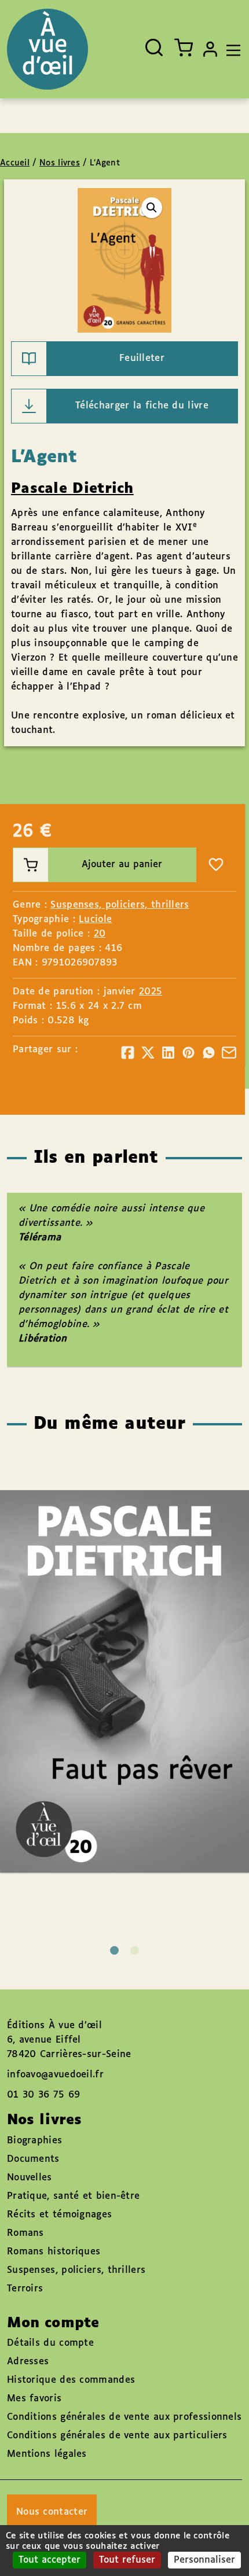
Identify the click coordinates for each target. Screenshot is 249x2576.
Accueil (15, 163)
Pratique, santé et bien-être (73, 2196)
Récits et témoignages (59, 2215)
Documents (33, 2159)
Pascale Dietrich (72, 489)
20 (100, 934)
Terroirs (25, 2289)
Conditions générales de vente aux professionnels (124, 2417)
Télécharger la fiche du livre (142, 406)
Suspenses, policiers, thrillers (120, 905)
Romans (25, 2233)
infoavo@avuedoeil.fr (55, 2075)
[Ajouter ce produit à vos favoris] (216, 865)
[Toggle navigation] (230, 49)
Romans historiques (54, 2252)
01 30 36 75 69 (43, 2095)
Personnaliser (204, 2560)
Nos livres (60, 163)
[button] (152, 208)
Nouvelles (30, 2178)
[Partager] (128, 1053)
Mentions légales (47, 2454)
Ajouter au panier (122, 865)
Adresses (28, 2362)
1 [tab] (114, 1950)
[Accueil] (47, 49)
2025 (151, 992)
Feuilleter (142, 358)
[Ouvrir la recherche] (154, 47)
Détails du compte (50, 2343)
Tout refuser (127, 2560)
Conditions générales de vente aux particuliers (117, 2436)
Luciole (95, 920)
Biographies (34, 2141)
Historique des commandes (71, 2380)
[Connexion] (210, 49)
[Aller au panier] (184, 47)
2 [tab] (135, 1950)
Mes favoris (34, 2399)
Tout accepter (50, 2560)
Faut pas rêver (113, 1648)
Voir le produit (142, 1714)
